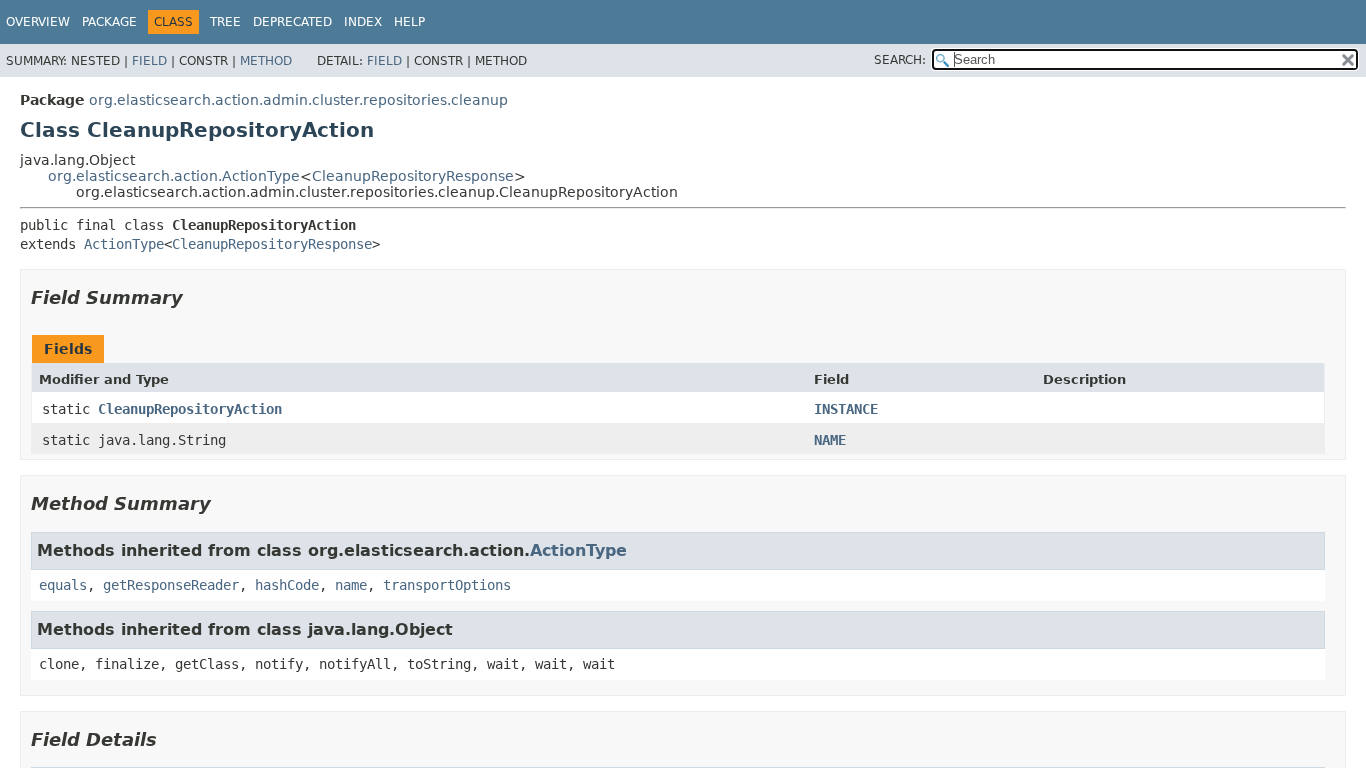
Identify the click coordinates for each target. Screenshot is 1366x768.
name (351, 585)
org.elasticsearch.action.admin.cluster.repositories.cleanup (298, 100)
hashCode (287, 585)
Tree (225, 22)
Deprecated (292, 22)
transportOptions (447, 585)
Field (149, 61)
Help (409, 22)
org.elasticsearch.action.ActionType (174, 176)
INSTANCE (846, 409)
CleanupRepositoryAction (190, 409)
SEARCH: (900, 60)
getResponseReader (171, 585)
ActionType (124, 244)
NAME (830, 440)
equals (63, 585)
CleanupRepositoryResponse (413, 176)
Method (266, 61)
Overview (38, 22)
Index (363, 22)
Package (109, 22)
